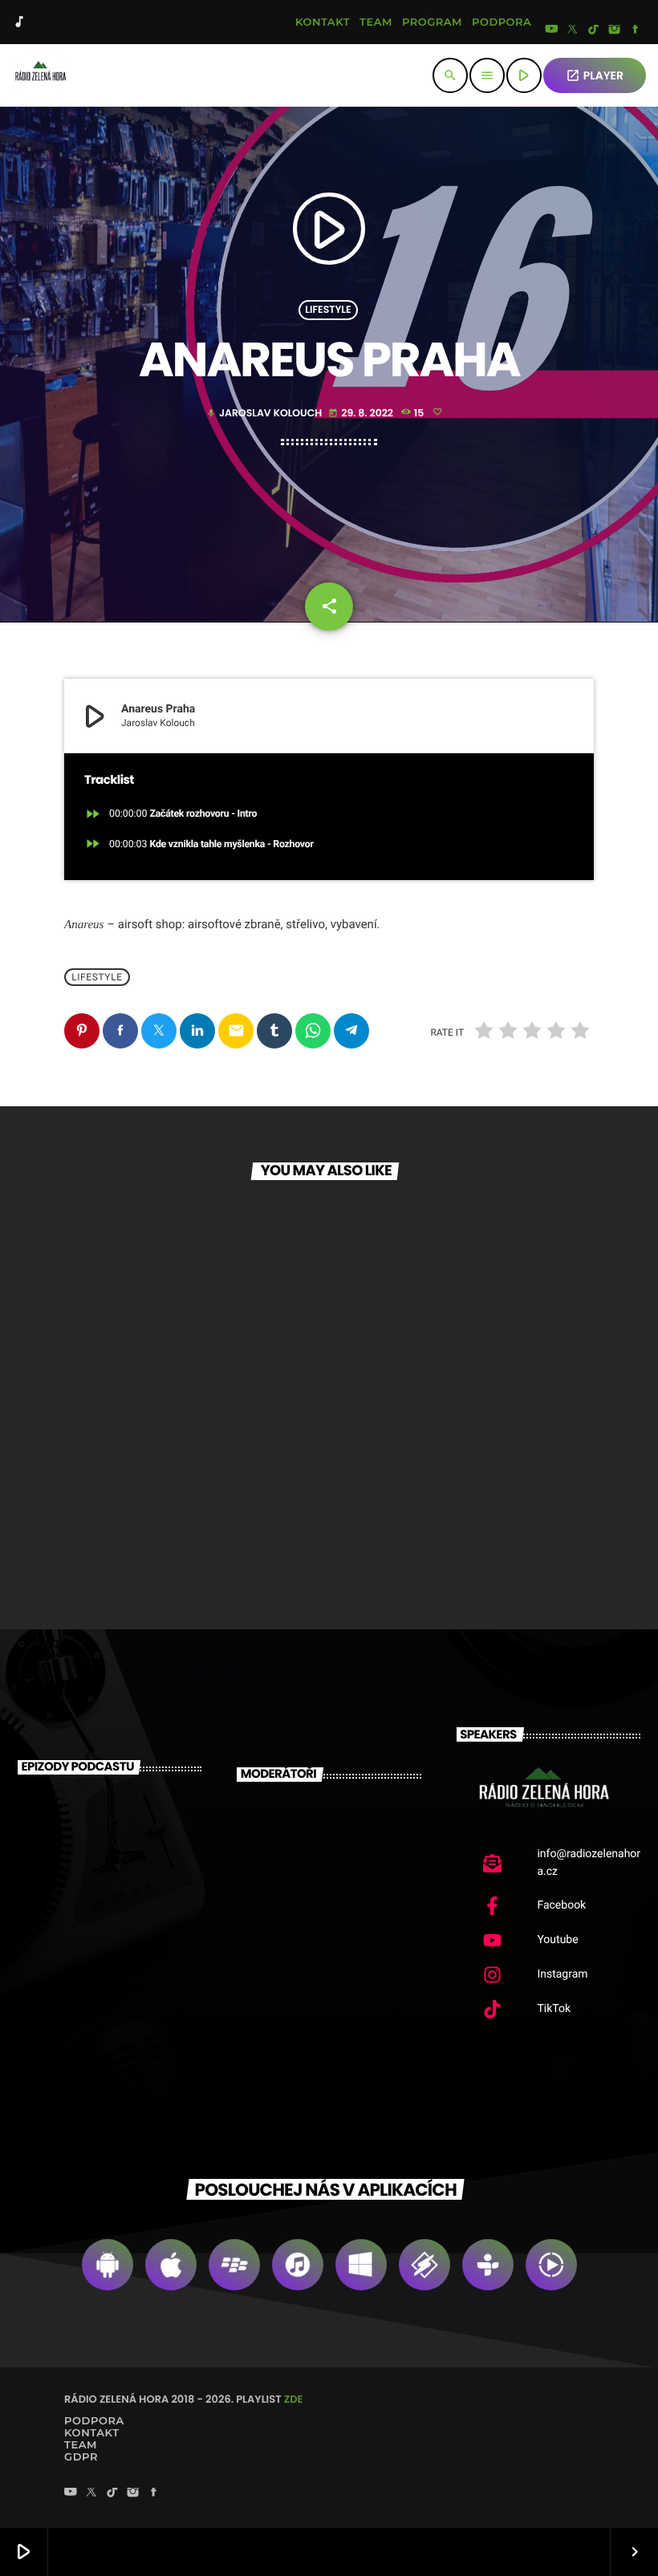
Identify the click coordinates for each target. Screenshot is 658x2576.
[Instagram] (615, 30)
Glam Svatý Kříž (133, 1487)
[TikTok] (594, 30)
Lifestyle (328, 310)
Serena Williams (338, 1882)
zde (294, 2399)
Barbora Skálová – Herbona (123, 1954)
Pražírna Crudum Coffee (435, 1487)
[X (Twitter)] (573, 30)
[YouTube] (551, 30)
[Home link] (40, 75)
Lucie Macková (341, 1950)
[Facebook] (636, 30)
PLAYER (595, 75)
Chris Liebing (355, 1816)
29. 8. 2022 (362, 414)
